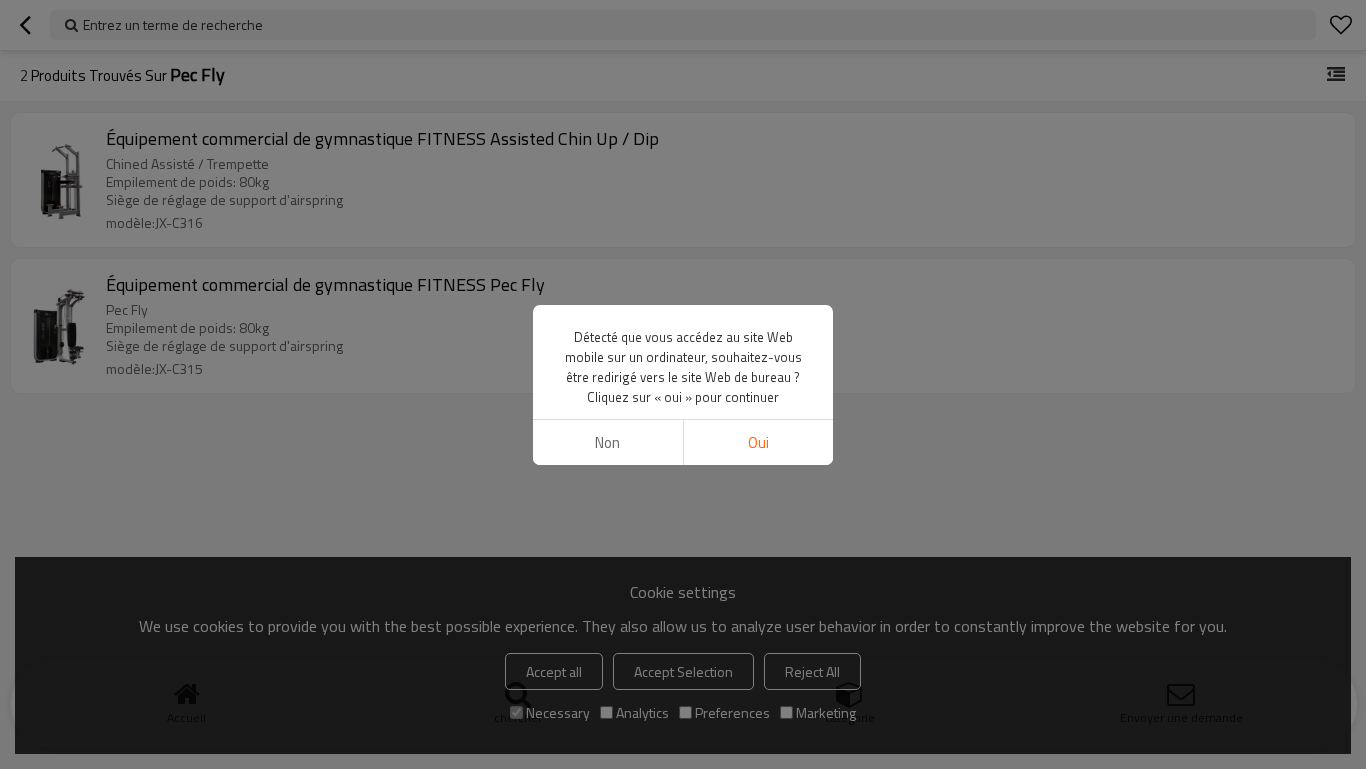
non (607, 442)
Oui (758, 442)
